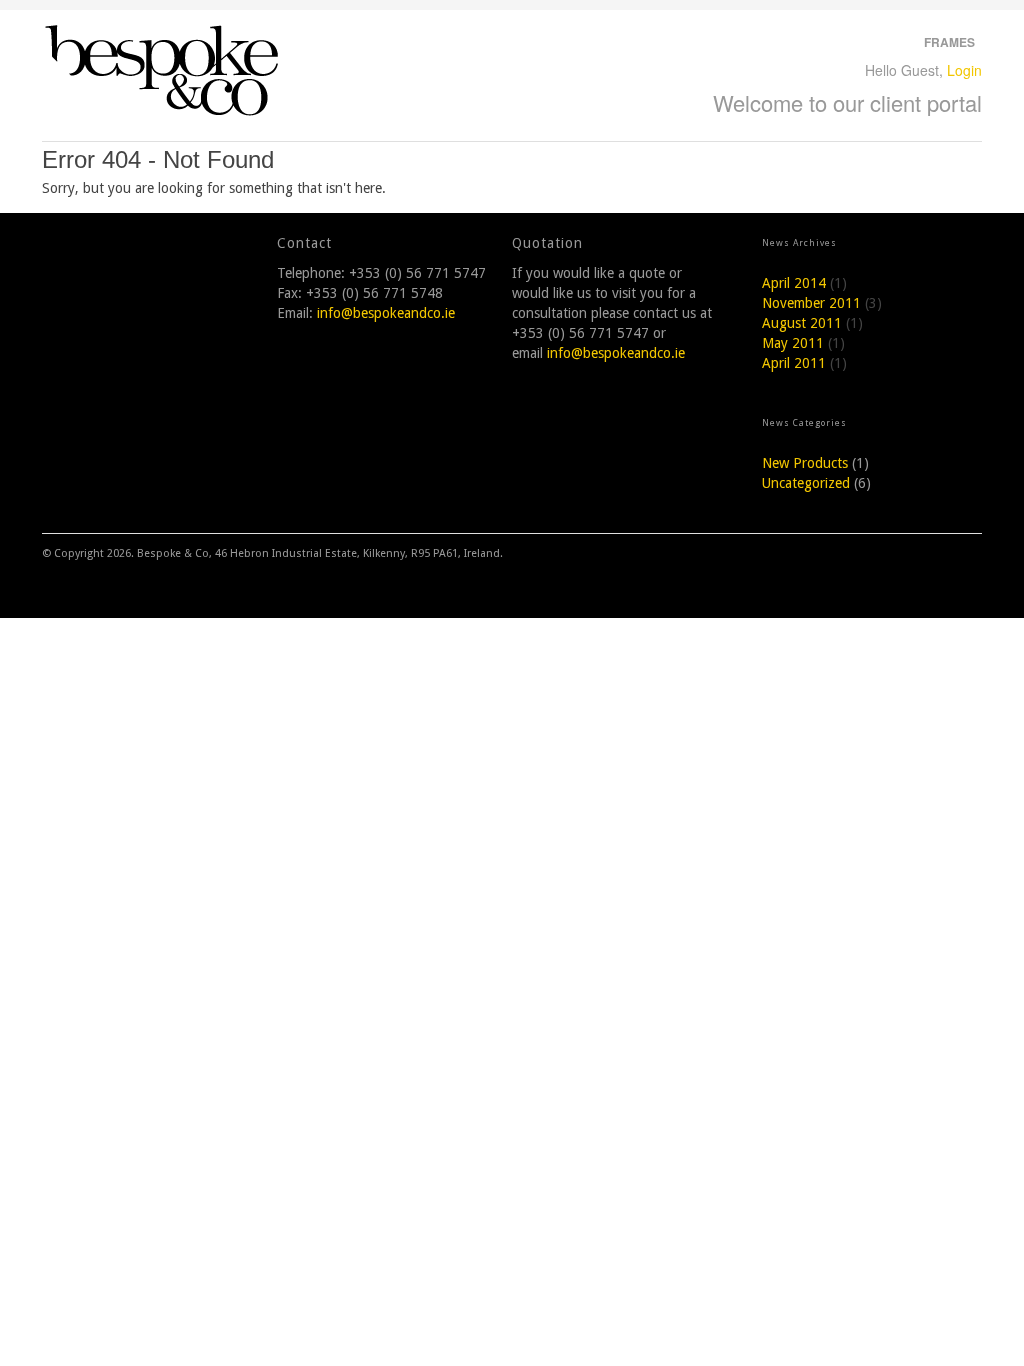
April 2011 (794, 363)
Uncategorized (806, 483)
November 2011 (811, 303)
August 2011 (802, 323)
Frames (949, 42)
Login (964, 70)
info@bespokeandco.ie (386, 313)
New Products (805, 463)
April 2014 (794, 283)
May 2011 (793, 343)
